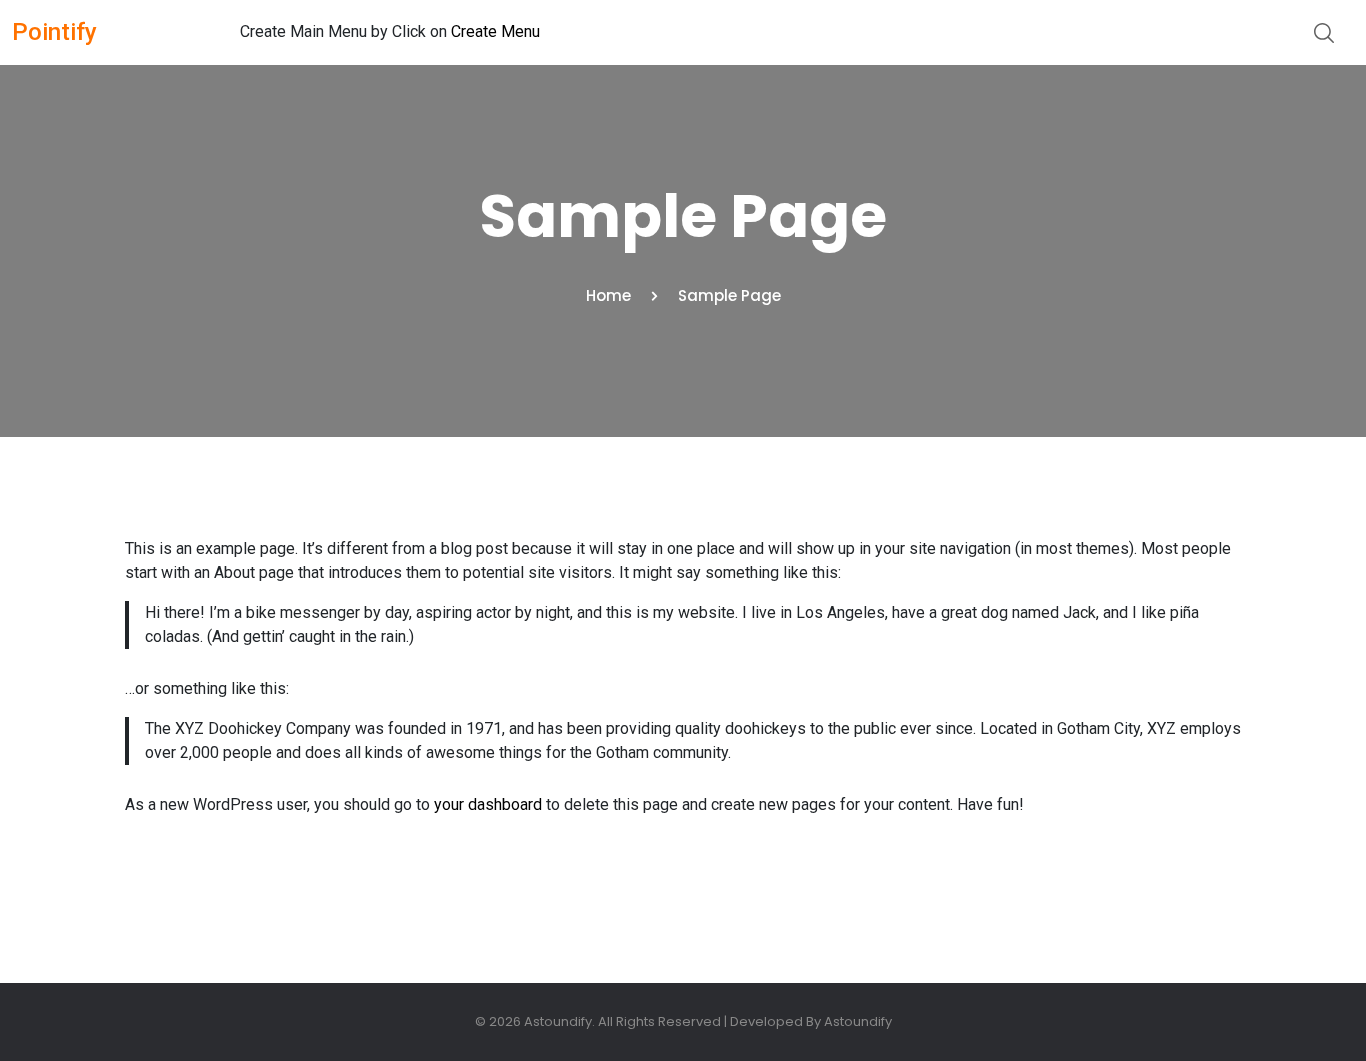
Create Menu (495, 31)
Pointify (54, 32)
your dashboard (488, 804)
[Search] (1324, 31)
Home (608, 295)
